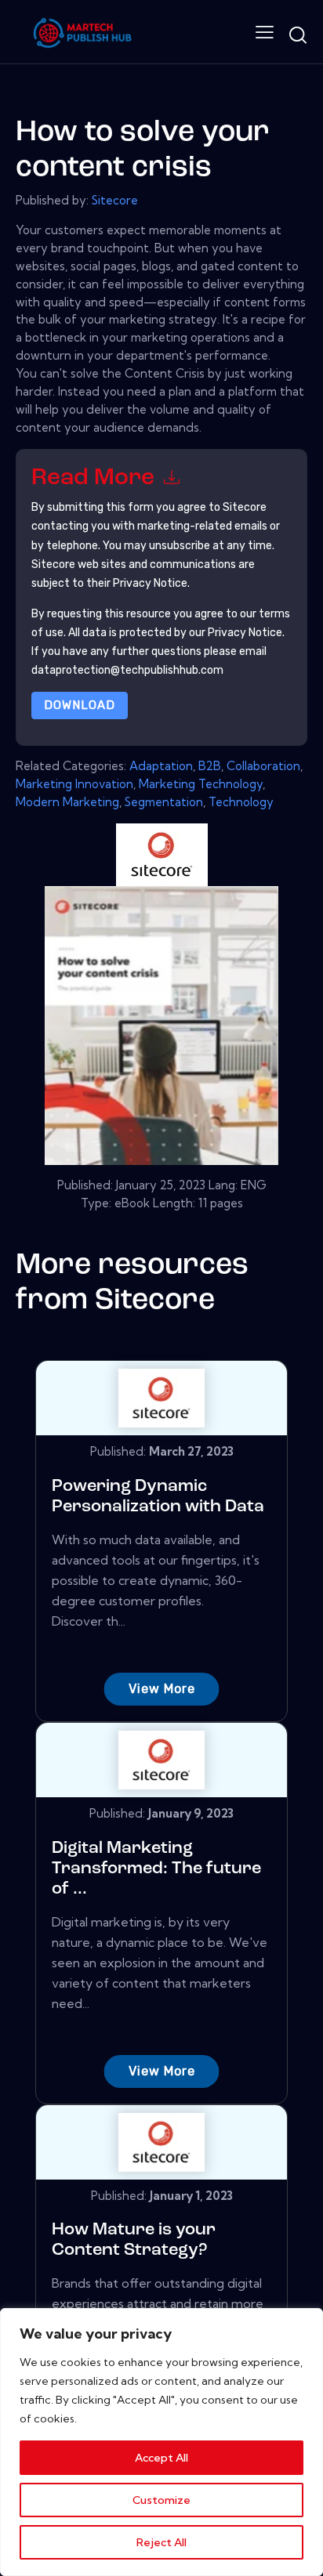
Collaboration (263, 766)
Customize (161, 2500)
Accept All (161, 2458)
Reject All (161, 2542)
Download (80, 705)
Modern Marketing (67, 802)
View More (162, 1689)
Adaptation (161, 766)
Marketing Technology (201, 784)
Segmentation (164, 802)
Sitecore (115, 200)
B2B (210, 766)
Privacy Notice (245, 633)
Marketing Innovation (74, 784)
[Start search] (298, 35)
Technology (241, 802)
